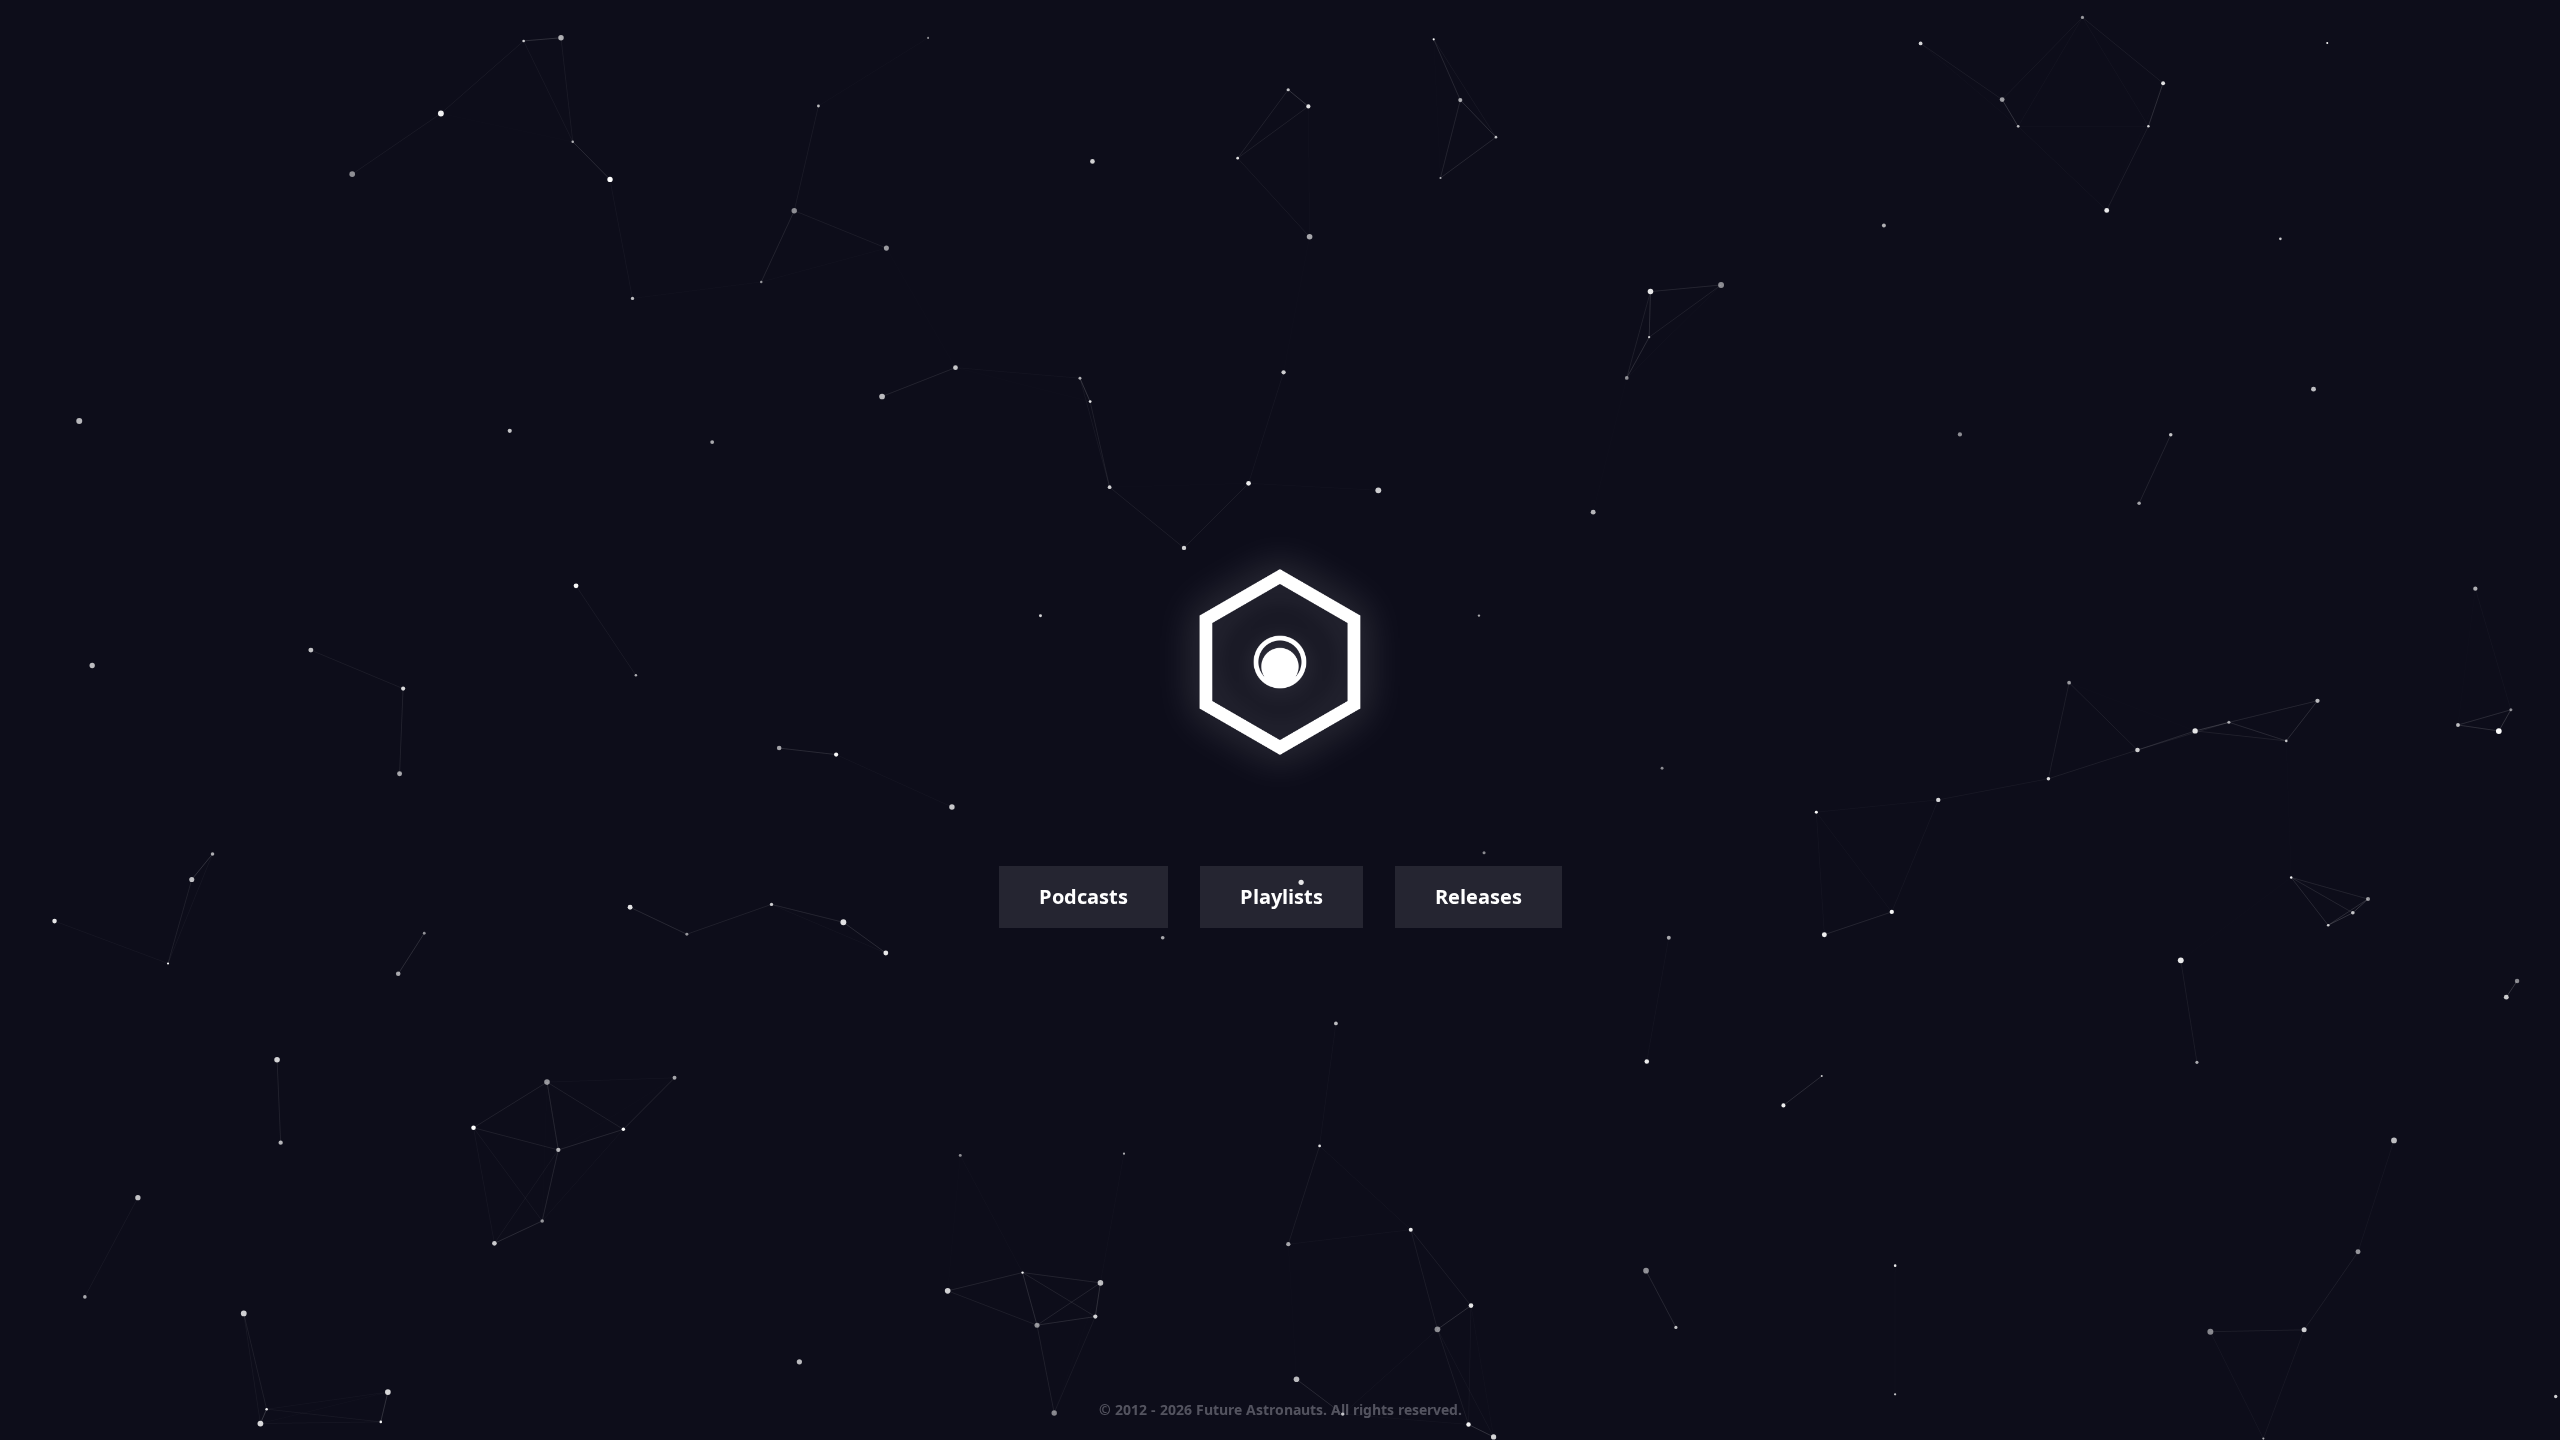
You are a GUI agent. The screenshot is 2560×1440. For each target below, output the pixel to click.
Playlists (1281, 896)
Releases (1478, 896)
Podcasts (1083, 896)
